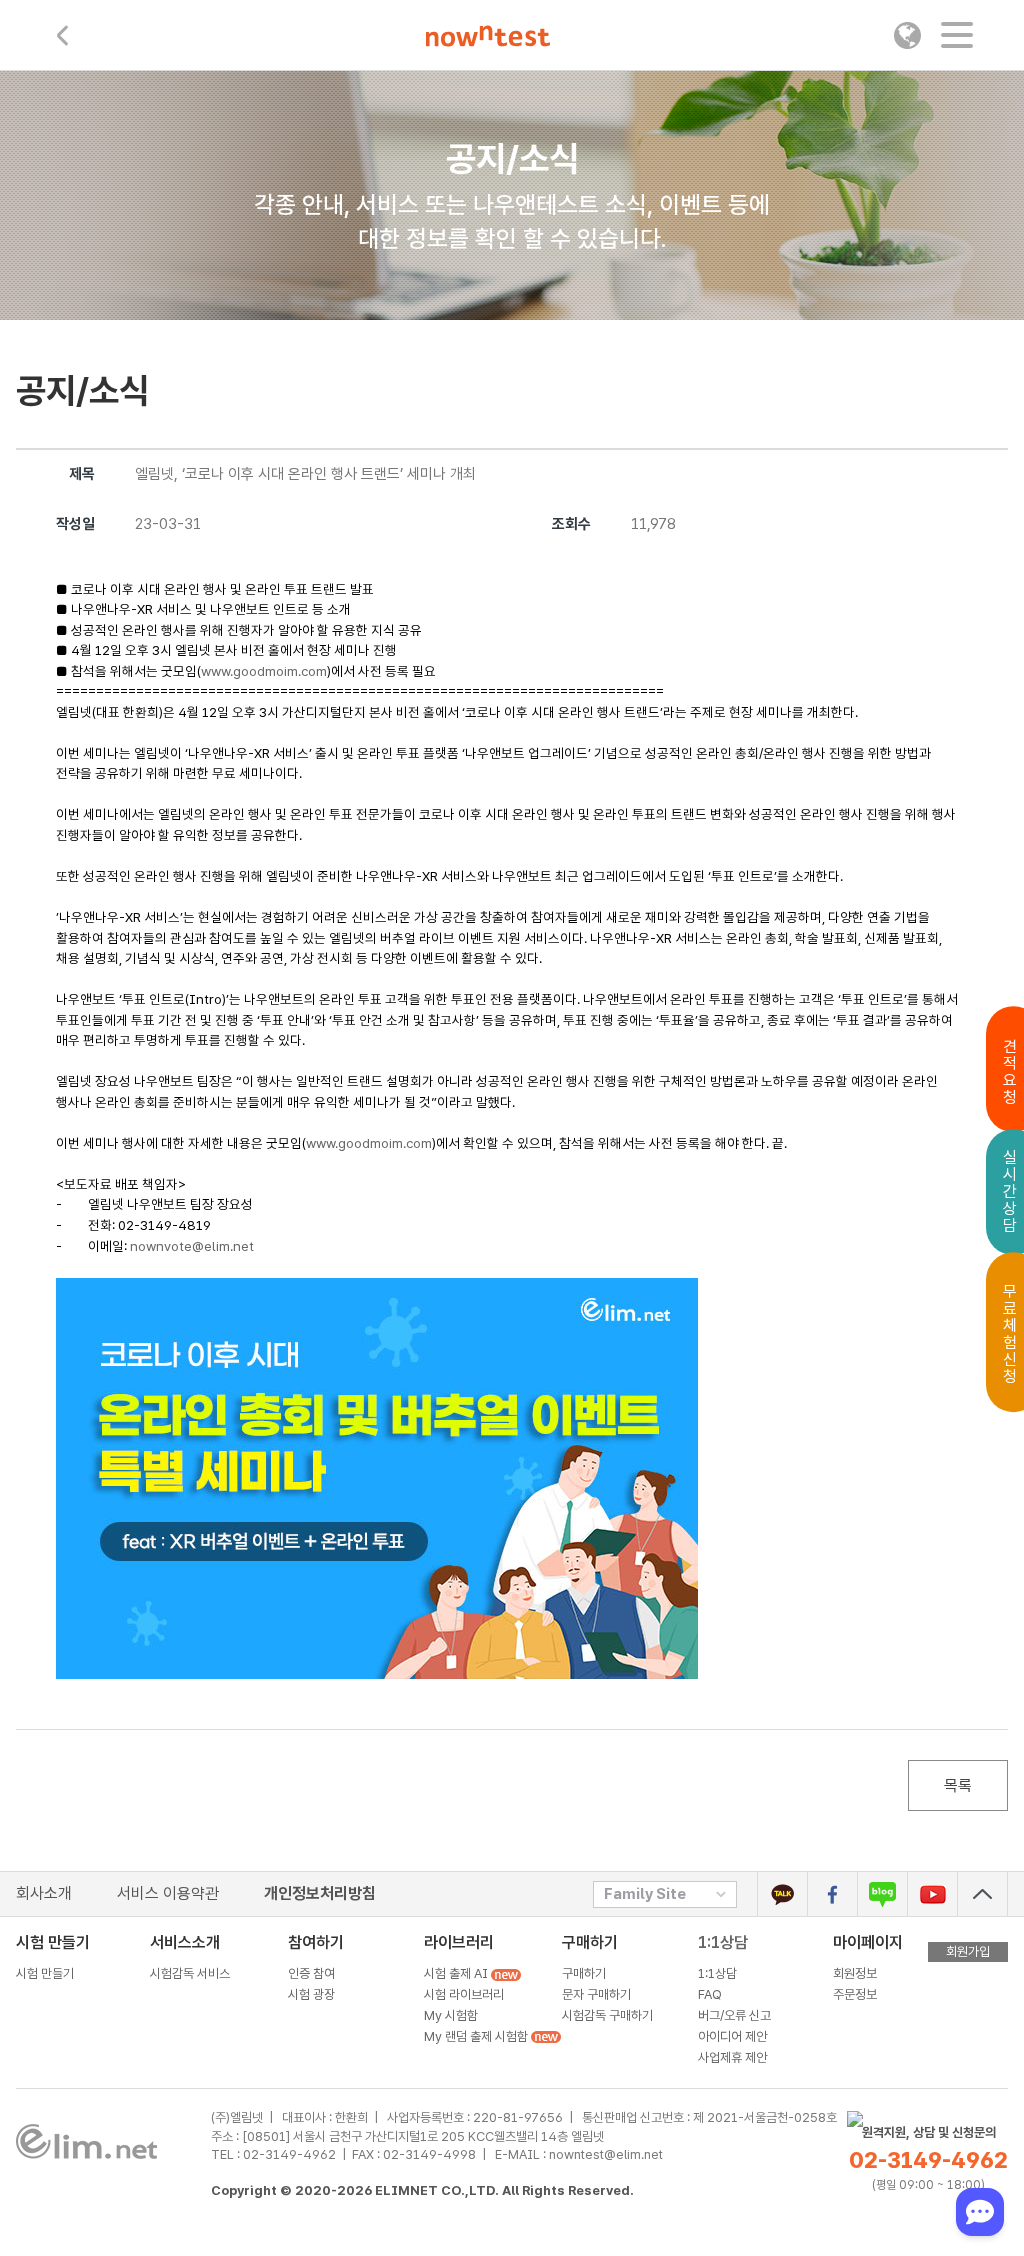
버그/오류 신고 (734, 2015)
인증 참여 (311, 1973)
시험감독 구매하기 (607, 2015)
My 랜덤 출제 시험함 (477, 2036)
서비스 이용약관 (168, 1893)
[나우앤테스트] (488, 38)
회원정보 (855, 1973)
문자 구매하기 (596, 1994)
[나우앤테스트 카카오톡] (782, 1894)
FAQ (710, 1994)
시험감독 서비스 (190, 1973)
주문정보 (855, 1994)
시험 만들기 (45, 1973)
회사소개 (44, 1893)
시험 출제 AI (457, 1973)
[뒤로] (62, 35)
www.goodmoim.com (264, 671)
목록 (958, 1785)
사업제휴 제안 (732, 2057)
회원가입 (968, 1951)
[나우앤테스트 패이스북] (832, 1894)
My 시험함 (451, 2015)
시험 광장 (311, 1994)
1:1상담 (723, 1942)
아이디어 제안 (732, 2036)
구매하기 (584, 1973)
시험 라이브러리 (464, 1994)
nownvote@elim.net (192, 1246)
